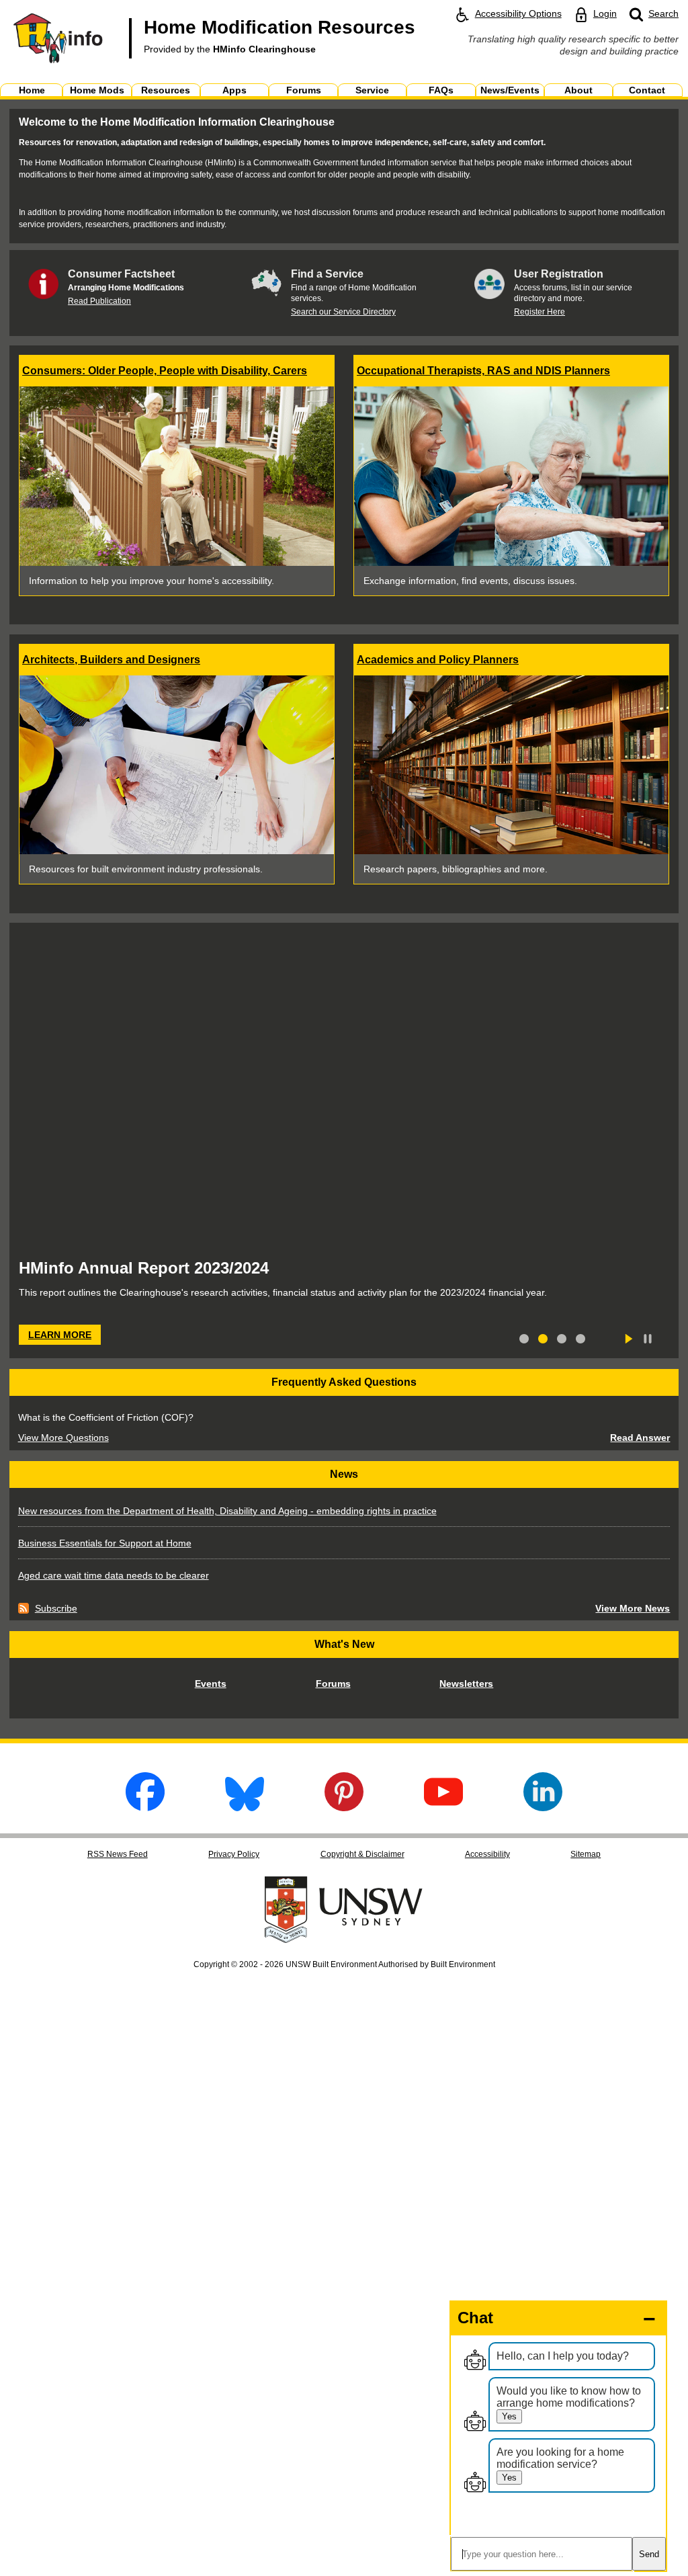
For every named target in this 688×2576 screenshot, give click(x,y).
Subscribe (48, 1608)
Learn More (55, 1337)
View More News (633, 1608)
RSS (118, 1854)
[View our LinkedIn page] (543, 1808)
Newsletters (466, 1684)
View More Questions (63, 1438)
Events (211, 1684)
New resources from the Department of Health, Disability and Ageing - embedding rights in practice (227, 1511)
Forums (333, 1684)
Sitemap (586, 1854)
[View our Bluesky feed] (245, 1808)
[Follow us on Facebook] (145, 1808)
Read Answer (640, 1438)
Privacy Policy (234, 1854)
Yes (509, 2416)
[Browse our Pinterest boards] (344, 1808)
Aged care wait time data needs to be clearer (114, 1575)
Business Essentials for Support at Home (105, 1543)
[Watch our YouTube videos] (443, 1808)
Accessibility (487, 1854)
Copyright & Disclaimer (362, 1854)
